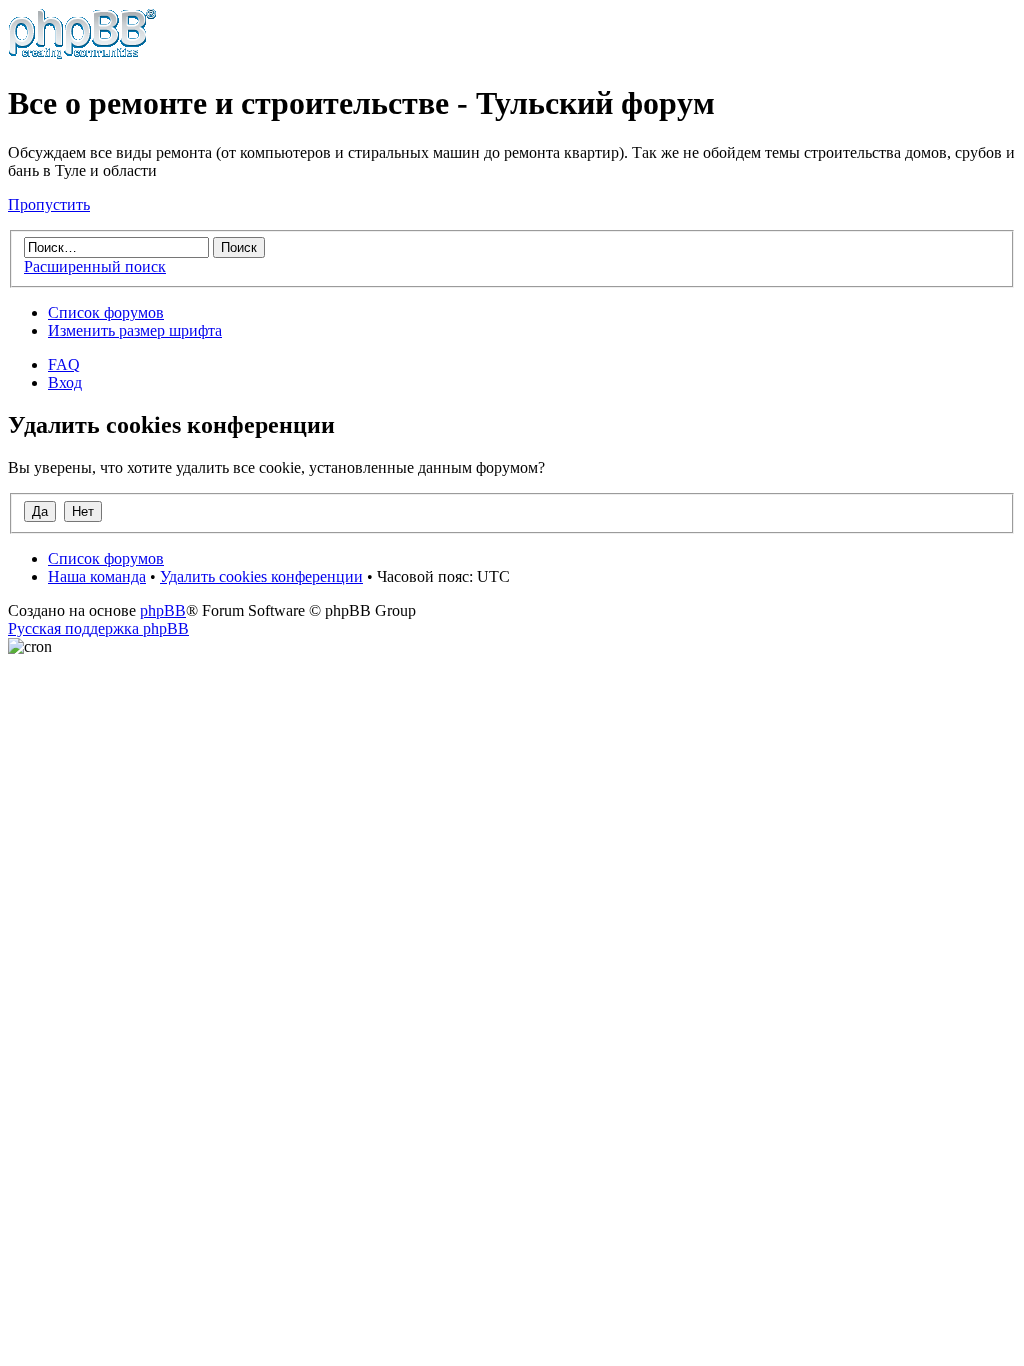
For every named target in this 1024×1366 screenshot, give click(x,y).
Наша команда (97, 576)
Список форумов (106, 312)
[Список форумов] (82, 54)
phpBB (163, 610)
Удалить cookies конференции (261, 576)
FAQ (64, 364)
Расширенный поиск (95, 266)
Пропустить (49, 204)
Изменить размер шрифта (135, 330)
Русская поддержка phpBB (98, 628)
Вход (65, 382)
